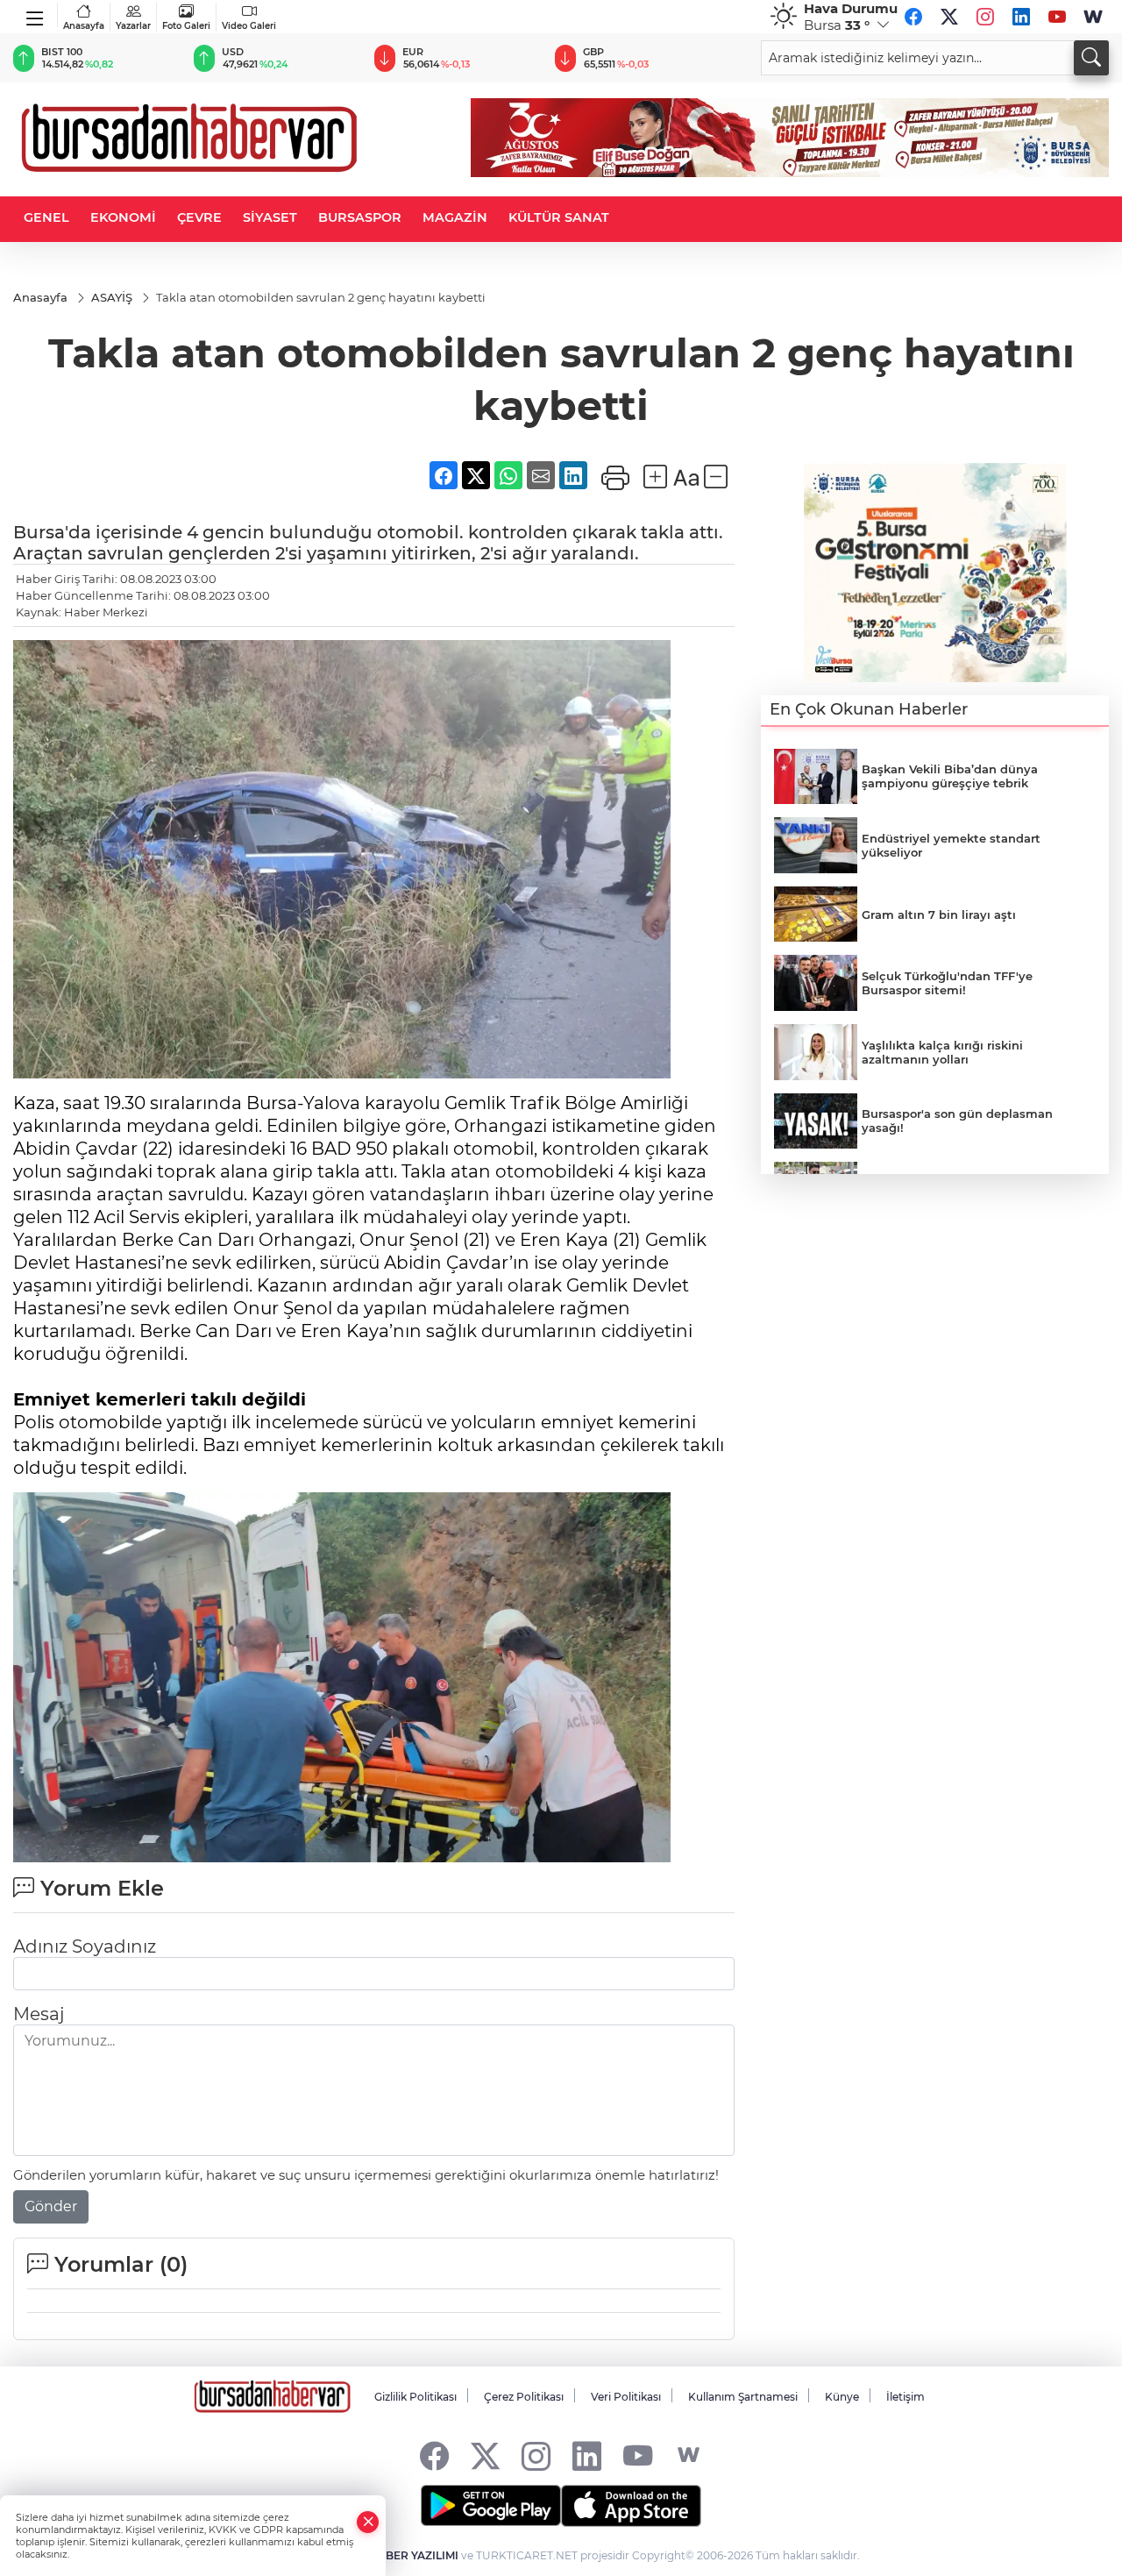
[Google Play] (491, 2506)
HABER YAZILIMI (414, 2555)
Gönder (51, 2206)
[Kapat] (368, 2522)
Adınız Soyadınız (85, 1946)
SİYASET (270, 217)
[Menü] (36, 15)
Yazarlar (133, 26)
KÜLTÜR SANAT (559, 217)
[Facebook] (913, 17)
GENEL (46, 217)
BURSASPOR (360, 217)
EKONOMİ (123, 217)
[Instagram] (985, 17)
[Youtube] (1057, 17)
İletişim (905, 2397)
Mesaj (39, 2014)
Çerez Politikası (524, 2397)
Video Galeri (249, 26)
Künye (842, 2397)
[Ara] (1091, 58)
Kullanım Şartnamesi (743, 2397)
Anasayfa (84, 26)
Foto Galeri (186, 26)
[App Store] (631, 2506)
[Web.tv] (1093, 17)
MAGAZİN (455, 217)
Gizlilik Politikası (415, 2397)
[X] (949, 17)
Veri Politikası (626, 2397)
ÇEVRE (199, 217)
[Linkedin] (1021, 17)
